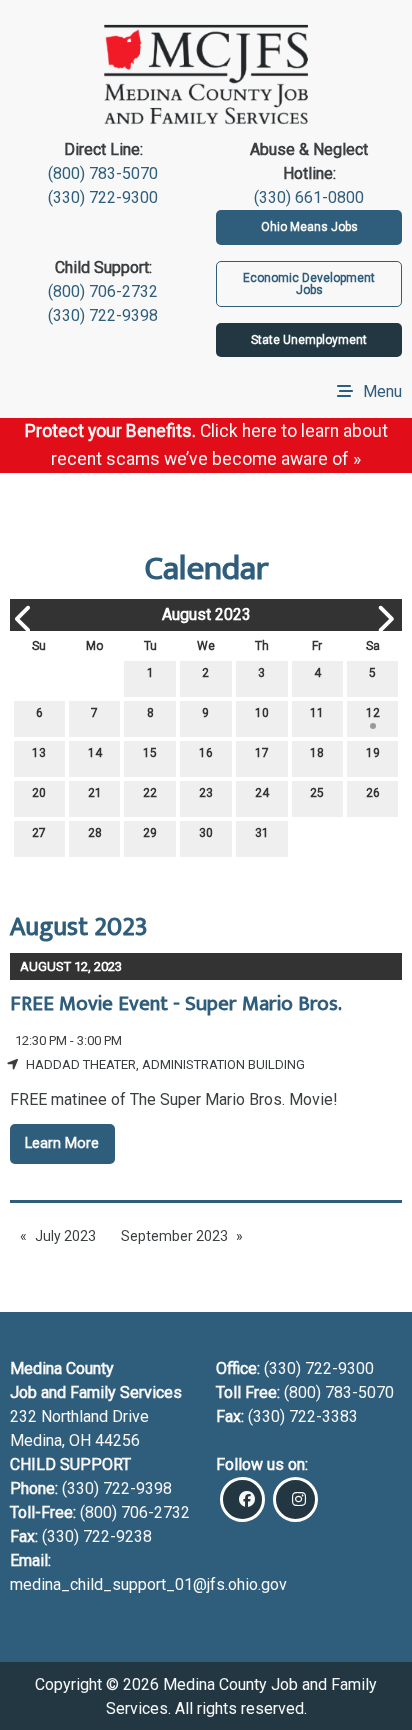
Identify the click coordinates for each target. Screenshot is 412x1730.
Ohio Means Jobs (309, 227)
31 (262, 833)
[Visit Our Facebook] (242, 1499)
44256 (117, 1440)
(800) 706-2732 (103, 291)
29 (150, 833)
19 (373, 753)
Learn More (62, 1143)
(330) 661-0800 (309, 197)
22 (150, 793)
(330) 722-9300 (103, 197)
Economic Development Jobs (309, 284)
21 (95, 793)
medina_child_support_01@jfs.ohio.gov (148, 1584)
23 (206, 793)
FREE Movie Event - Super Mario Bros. (176, 1003)
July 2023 (65, 1236)
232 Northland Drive (79, 1416)
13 (39, 753)
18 (317, 753)
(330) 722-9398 (103, 315)
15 (150, 753)
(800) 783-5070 (103, 173)
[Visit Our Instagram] (295, 1499)
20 (39, 793)
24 (262, 793)
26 (373, 793)
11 (317, 713)
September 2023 (174, 1236)
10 (262, 713)
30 (206, 833)
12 (373, 713)
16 (206, 753)
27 (39, 833)
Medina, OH (52, 1440)
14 (95, 753)
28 (95, 833)
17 (262, 753)
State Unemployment (309, 340)
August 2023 (206, 614)
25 (317, 793)
